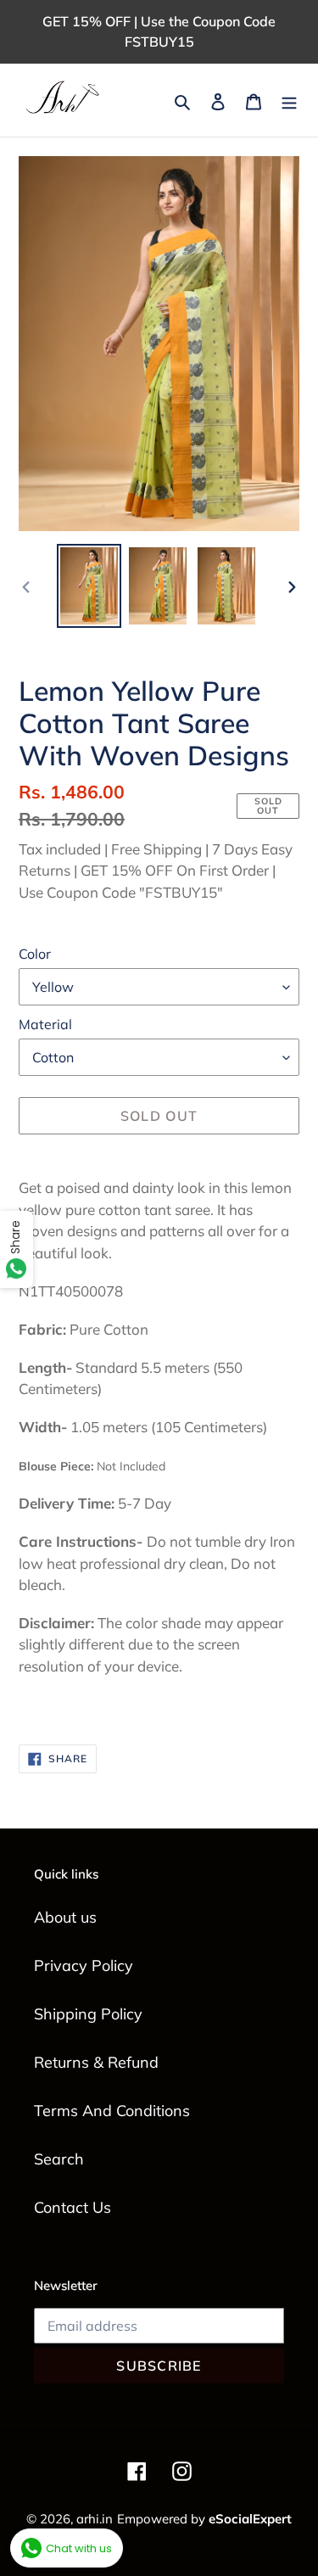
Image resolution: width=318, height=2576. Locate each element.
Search (59, 2159)
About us (65, 1917)
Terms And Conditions (112, 2111)
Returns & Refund (96, 2062)
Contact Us (73, 2207)
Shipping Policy (88, 2014)
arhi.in (95, 2519)
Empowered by (204, 2519)
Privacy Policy (84, 1966)
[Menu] (289, 101)
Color (35, 954)
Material (45, 1024)
